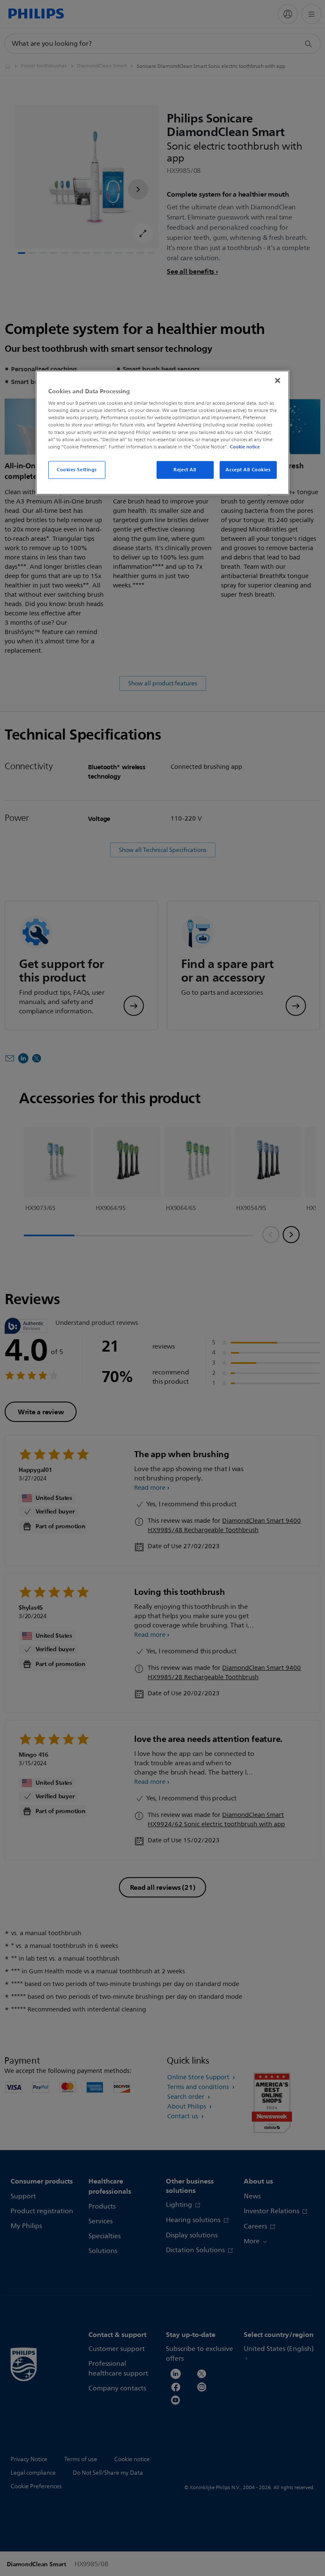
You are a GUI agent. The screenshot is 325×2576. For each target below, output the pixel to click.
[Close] (278, 380)
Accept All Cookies (248, 470)
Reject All (185, 470)
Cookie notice (245, 446)
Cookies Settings (77, 470)
